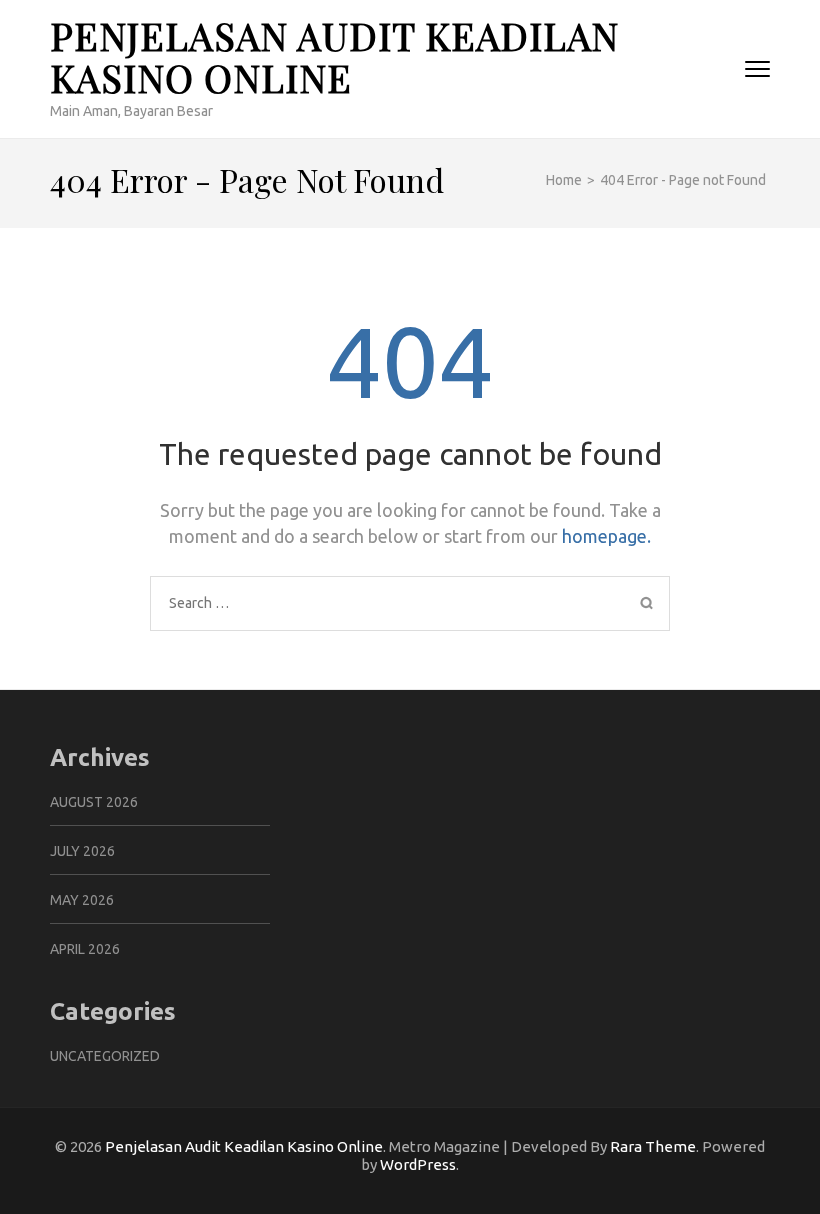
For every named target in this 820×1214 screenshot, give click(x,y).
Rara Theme (653, 1146)
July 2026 (82, 851)
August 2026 (94, 802)
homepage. (606, 536)
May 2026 (82, 900)
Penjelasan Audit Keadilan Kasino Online (334, 56)
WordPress (418, 1164)
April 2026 (85, 949)
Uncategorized (105, 1056)
